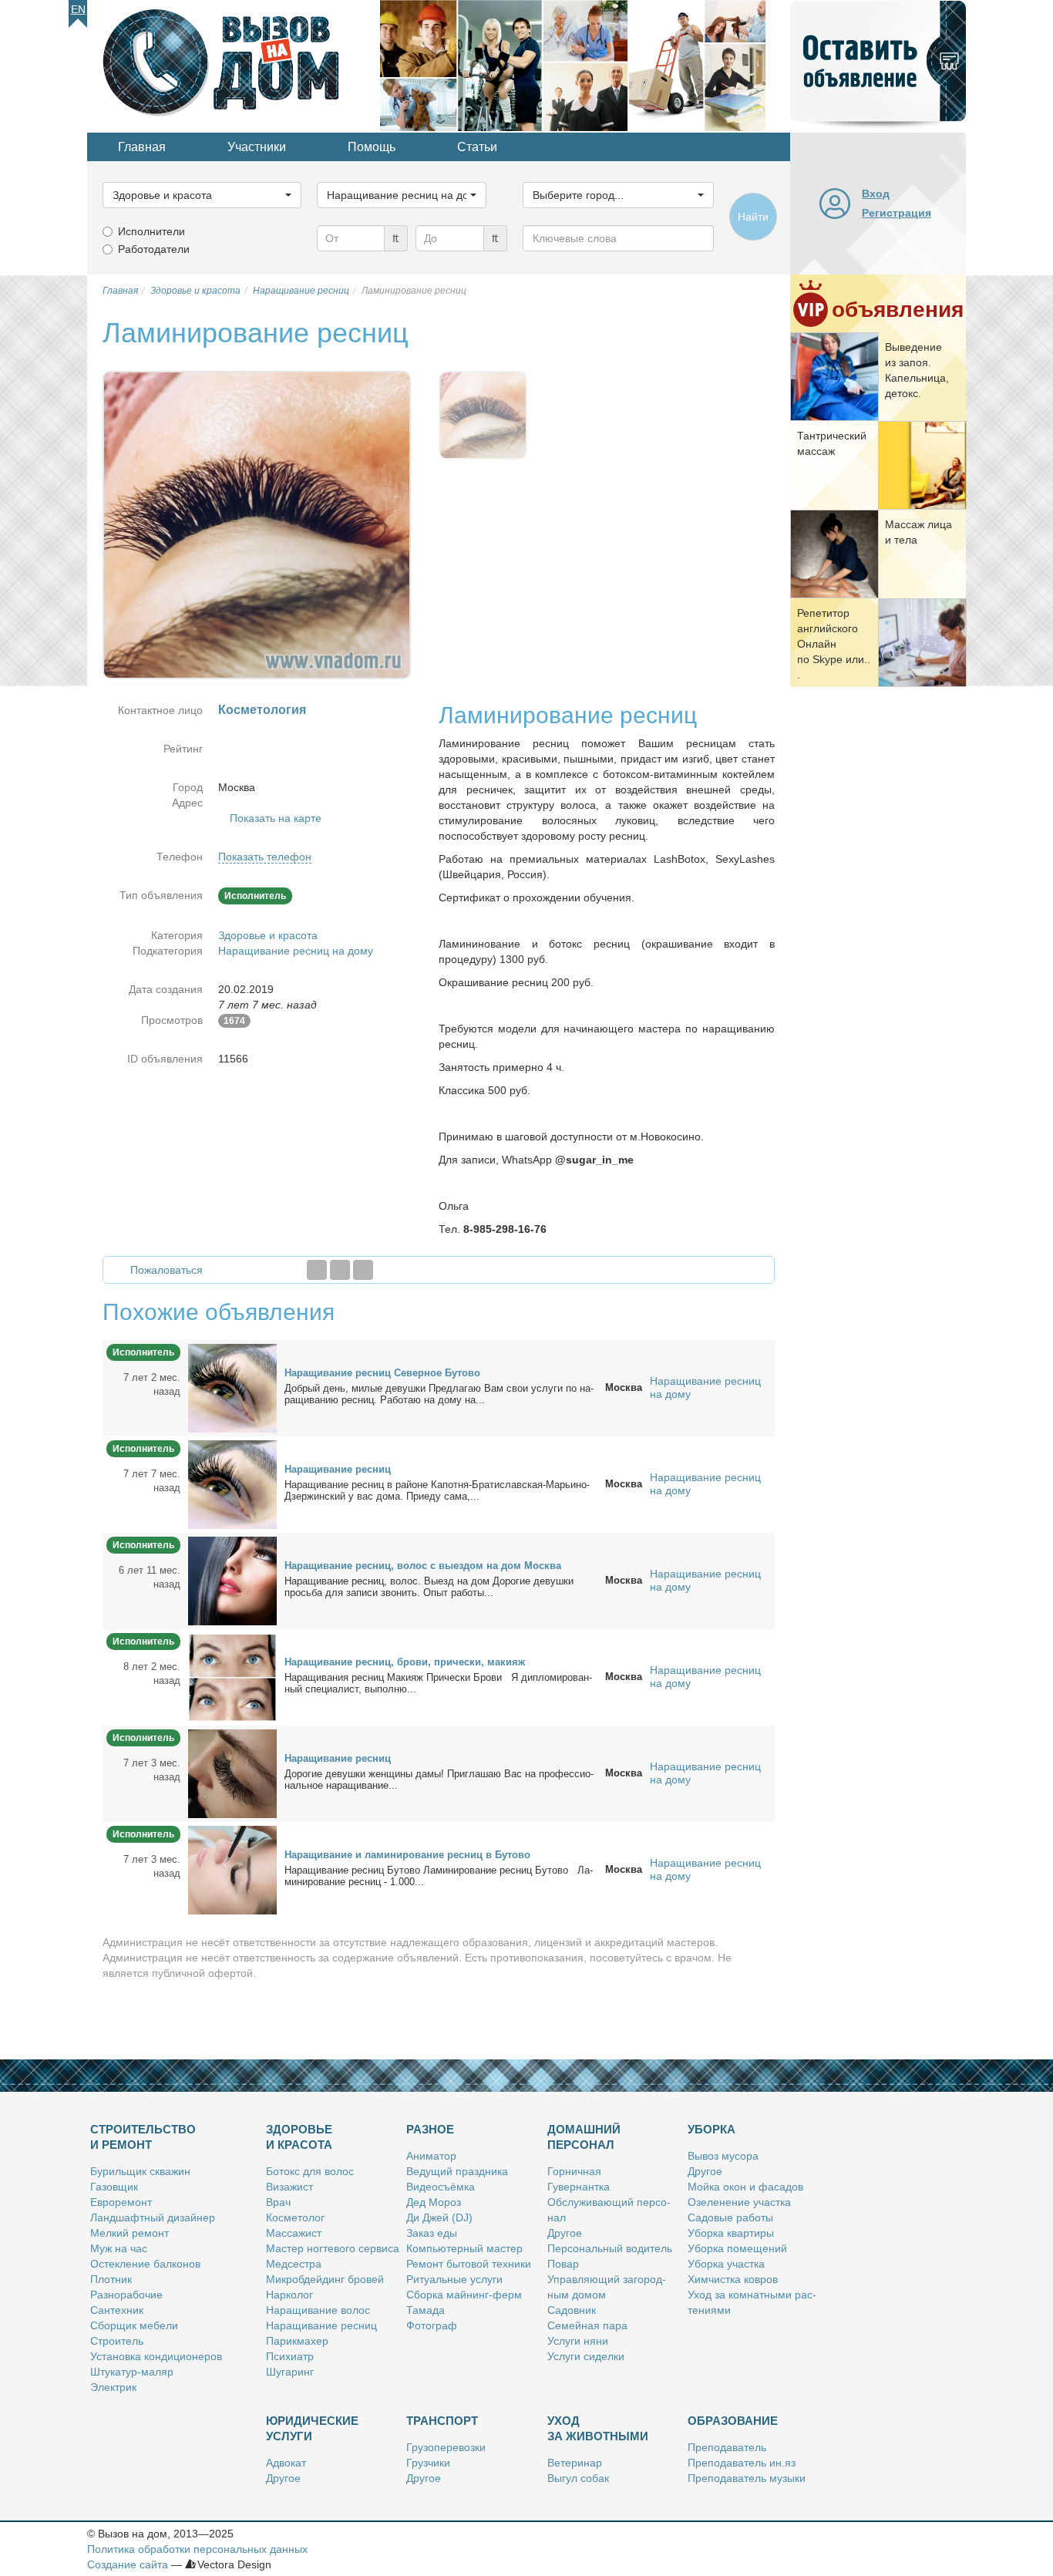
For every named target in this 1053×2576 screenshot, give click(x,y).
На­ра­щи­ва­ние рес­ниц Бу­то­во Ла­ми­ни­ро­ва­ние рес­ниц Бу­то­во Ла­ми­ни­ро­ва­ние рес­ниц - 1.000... (439, 1876)
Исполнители (151, 231)
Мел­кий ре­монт (130, 2233)
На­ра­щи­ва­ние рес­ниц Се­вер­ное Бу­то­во (382, 1373)
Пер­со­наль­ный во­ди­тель (610, 2248)
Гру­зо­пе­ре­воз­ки (446, 2447)
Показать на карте (276, 818)
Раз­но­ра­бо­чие (126, 2295)
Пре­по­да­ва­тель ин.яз (742, 2463)
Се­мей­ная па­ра (587, 2325)
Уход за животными (598, 2428)
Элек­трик (113, 2387)
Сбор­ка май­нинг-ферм (464, 2295)
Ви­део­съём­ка (441, 2187)
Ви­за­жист (289, 2187)
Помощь (372, 147)
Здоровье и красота (268, 935)
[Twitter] (340, 1270)
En (78, 9)
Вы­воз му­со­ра (723, 2156)
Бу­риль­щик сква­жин (140, 2171)
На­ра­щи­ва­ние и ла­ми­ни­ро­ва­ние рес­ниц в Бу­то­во (407, 1855)
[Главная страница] (234, 65)
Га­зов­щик (114, 2187)
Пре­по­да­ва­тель (727, 2447)
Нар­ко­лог (289, 2295)
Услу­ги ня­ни (578, 2341)
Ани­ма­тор (431, 2156)
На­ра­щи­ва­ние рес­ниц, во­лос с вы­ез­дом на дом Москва (423, 1566)
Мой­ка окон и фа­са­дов (745, 2187)
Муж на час (119, 2248)
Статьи (477, 147)
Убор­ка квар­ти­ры (731, 2233)
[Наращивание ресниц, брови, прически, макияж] (232, 1676)
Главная (142, 147)
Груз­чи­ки (428, 2463)
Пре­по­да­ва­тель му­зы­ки (747, 2478)
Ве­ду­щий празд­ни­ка (457, 2171)
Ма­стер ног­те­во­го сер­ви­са (333, 2248)
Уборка (712, 2129)
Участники (257, 147)
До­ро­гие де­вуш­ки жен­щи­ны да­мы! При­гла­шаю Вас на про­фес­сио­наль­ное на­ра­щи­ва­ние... (439, 1780)
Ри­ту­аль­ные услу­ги (454, 2279)
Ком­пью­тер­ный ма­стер (464, 2248)
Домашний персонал (584, 2137)
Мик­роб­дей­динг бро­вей (325, 2279)
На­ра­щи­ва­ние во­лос (318, 2310)
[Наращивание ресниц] (232, 1483)
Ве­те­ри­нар (575, 2463)
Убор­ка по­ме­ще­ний (737, 2248)
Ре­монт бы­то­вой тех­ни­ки (469, 2264)
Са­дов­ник (572, 2310)
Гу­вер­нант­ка (579, 2187)
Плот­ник (111, 2279)
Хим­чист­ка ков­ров (733, 2279)
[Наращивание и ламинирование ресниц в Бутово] (232, 1869)
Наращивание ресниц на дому (296, 951)
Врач (278, 2202)
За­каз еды (432, 2233)
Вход (876, 194)
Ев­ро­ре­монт (121, 2202)
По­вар (563, 2264)
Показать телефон (265, 857)
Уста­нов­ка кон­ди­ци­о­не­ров (156, 2356)
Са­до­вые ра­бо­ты (730, 2217)
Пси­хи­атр (290, 2356)
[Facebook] (317, 1270)
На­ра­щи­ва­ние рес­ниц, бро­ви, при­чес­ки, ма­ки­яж (405, 1662)
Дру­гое (565, 2233)
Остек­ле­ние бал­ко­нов (145, 2264)
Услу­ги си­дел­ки (586, 2356)
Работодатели (154, 249)
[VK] (363, 1270)
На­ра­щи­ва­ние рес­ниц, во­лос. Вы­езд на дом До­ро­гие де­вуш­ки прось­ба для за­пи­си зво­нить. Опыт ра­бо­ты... (429, 1587)
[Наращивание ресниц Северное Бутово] (232, 1387)
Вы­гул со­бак (578, 2478)
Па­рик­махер (297, 2341)
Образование (733, 2421)
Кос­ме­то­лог (295, 2217)
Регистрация (897, 213)
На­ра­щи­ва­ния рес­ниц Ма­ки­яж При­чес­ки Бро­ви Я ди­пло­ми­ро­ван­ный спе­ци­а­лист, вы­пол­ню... (438, 1683)
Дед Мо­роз (434, 2202)
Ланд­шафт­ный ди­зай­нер (153, 2217)
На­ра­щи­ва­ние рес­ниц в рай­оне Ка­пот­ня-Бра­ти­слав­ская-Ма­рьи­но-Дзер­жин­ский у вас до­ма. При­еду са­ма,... (437, 1490)
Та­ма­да (426, 2310)
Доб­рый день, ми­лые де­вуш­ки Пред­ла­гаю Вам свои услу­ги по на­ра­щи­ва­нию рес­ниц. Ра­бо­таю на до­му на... (439, 1394)
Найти (753, 217)
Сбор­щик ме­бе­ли (134, 2325)
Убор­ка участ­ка (726, 2264)
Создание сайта (128, 2564)
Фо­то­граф (432, 2325)
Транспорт (442, 2421)
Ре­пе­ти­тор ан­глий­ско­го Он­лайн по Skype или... (834, 644)
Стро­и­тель (117, 2341)
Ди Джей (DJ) (439, 2217)
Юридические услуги (312, 2428)
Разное (430, 2129)
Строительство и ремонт (143, 2137)
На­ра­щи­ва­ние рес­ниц (338, 1469)
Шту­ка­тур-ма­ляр (132, 2372)
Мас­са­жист (294, 2233)
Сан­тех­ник (117, 2310)
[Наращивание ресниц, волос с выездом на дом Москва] (232, 1580)
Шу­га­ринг (290, 2372)
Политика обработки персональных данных (197, 2549)
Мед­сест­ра (294, 2264)
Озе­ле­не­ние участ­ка (739, 2202)
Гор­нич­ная (574, 2171)
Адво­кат (286, 2463)
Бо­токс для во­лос (310, 2171)
